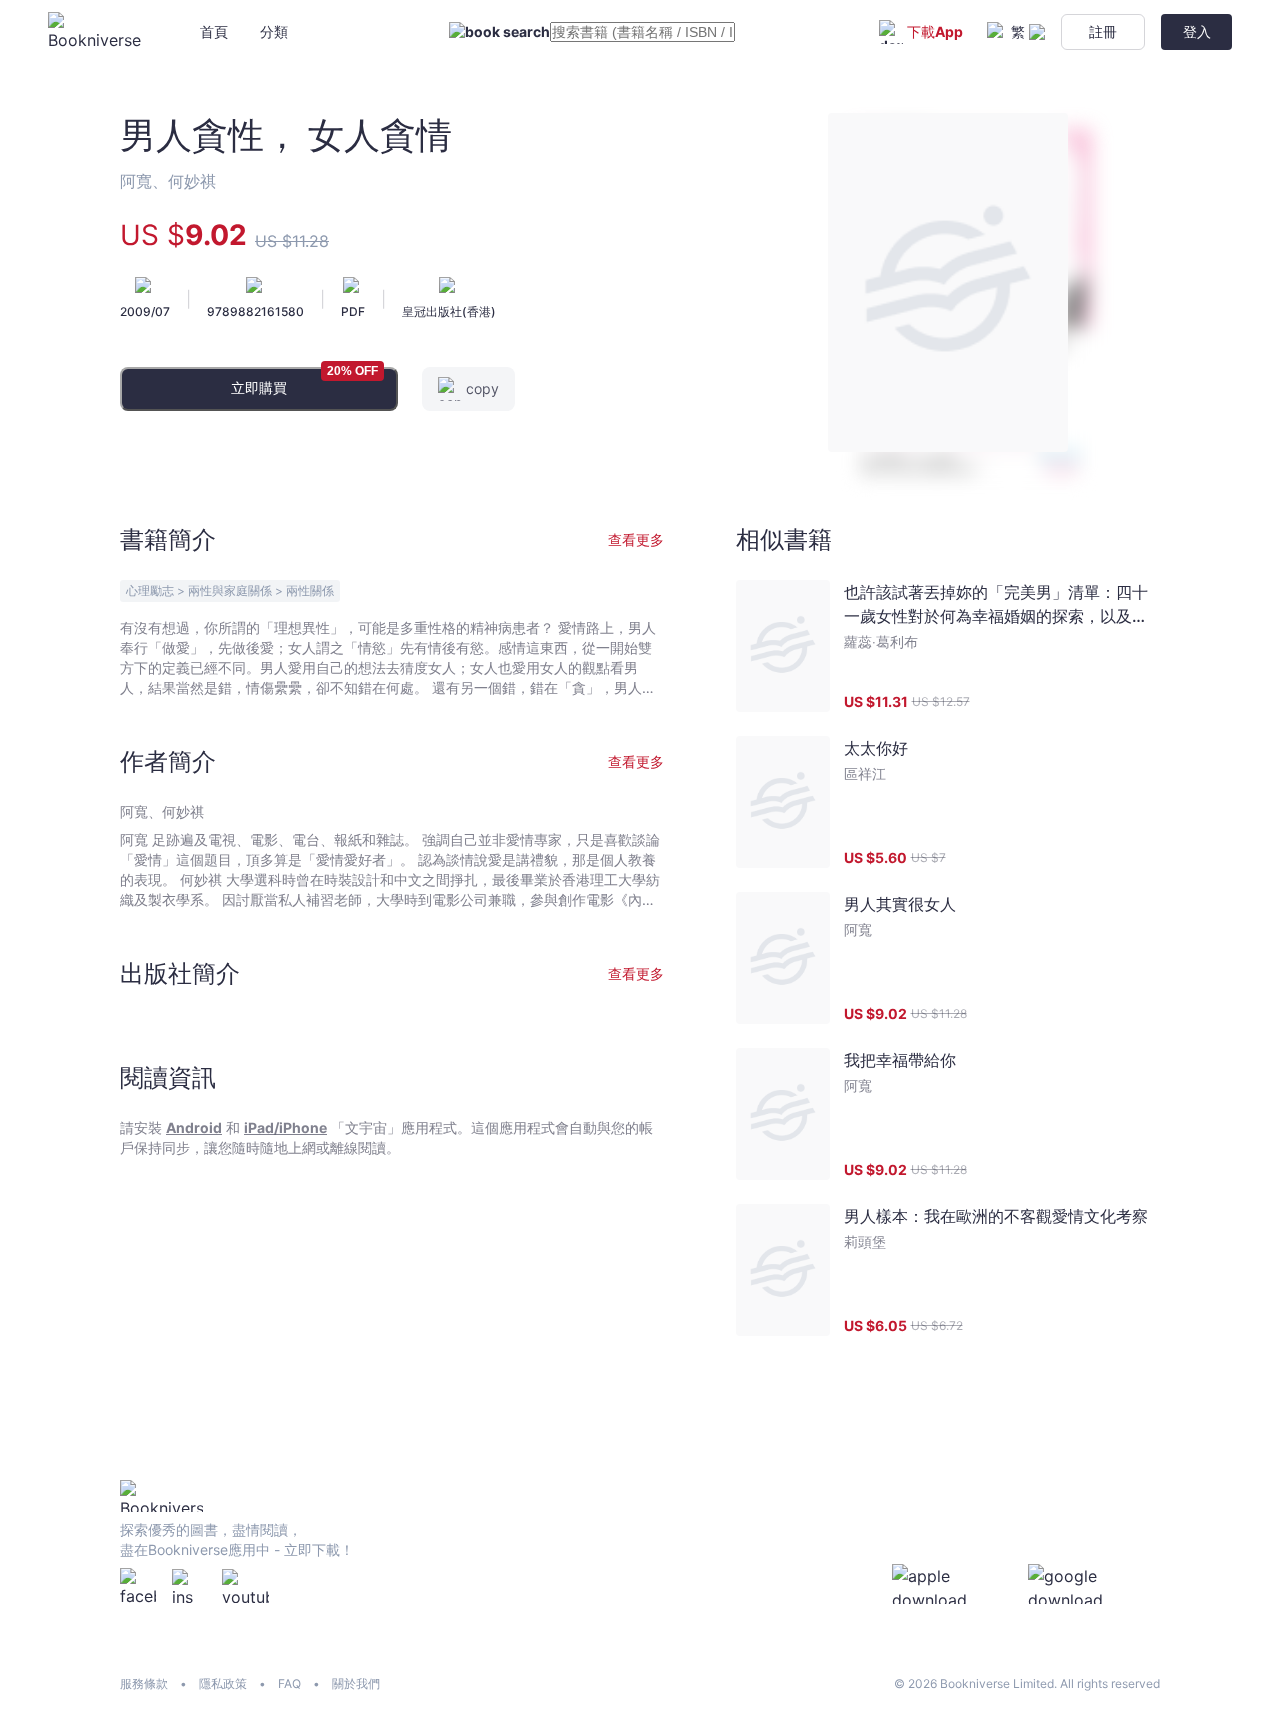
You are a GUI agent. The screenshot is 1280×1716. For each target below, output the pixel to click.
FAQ (289, 1683)
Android (194, 1127)
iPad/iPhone (285, 1127)
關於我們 (356, 1683)
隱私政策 (223, 1683)
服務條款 (144, 1683)
